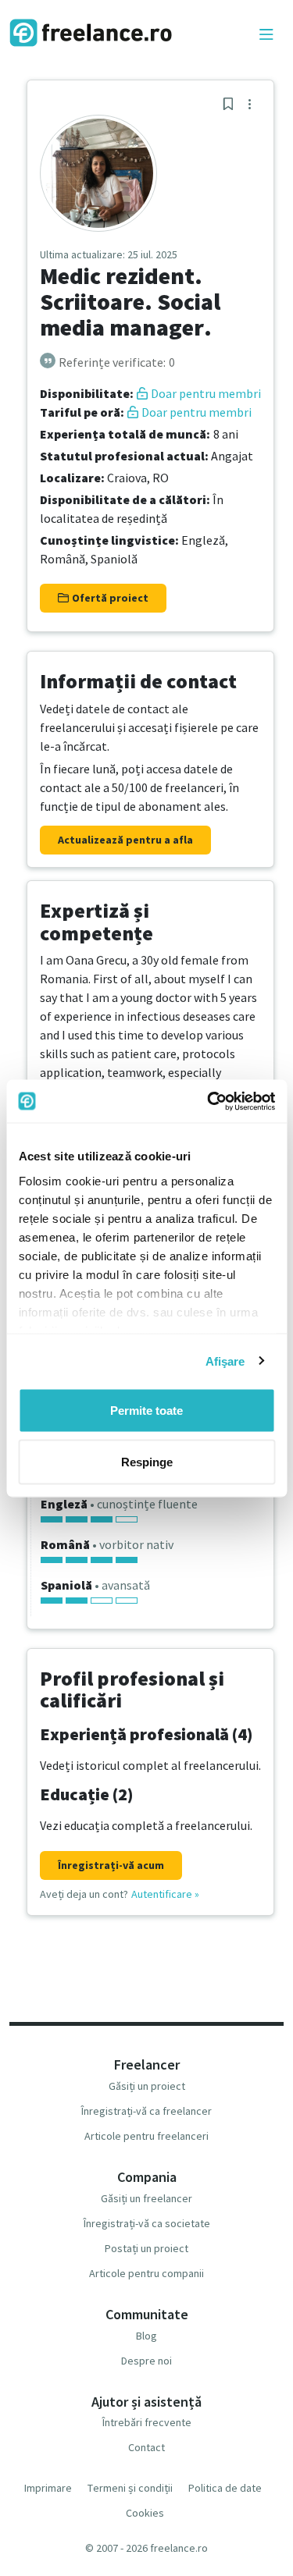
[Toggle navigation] (266, 35)
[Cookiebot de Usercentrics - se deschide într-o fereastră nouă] (209, 1101)
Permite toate (146, 1411)
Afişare (225, 1361)
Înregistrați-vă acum (111, 1865)
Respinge (147, 1461)
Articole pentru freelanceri (146, 2136)
